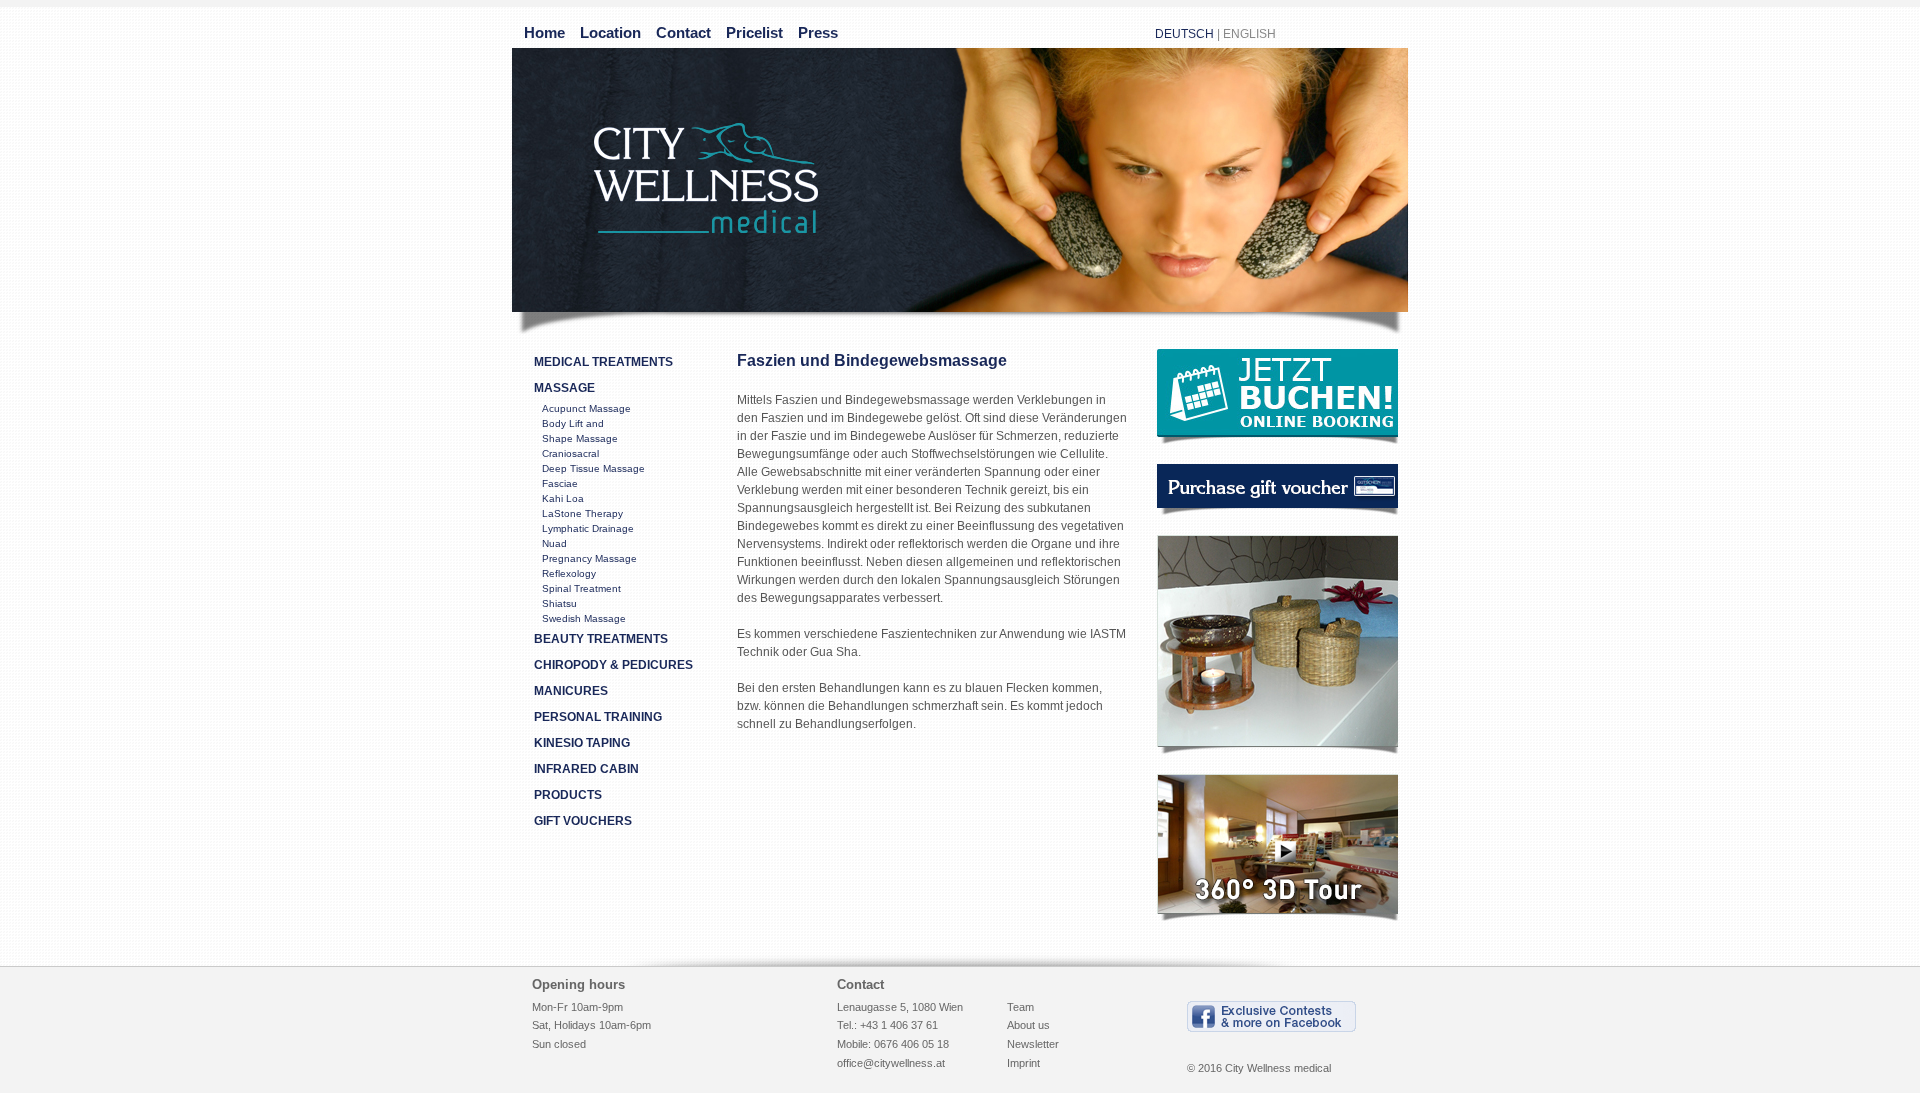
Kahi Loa (563, 498)
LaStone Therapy (582, 513)
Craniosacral (570, 453)
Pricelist (754, 32)
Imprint (1023, 1063)
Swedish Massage (584, 618)
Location (610, 32)
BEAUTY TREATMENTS (601, 639)
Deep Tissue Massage (593, 468)
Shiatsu (559, 603)
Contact (683, 32)
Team (1020, 1007)
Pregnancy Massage (589, 558)
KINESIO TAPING (582, 743)
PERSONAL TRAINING (598, 717)
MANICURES (571, 691)
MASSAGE (564, 388)
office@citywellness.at (891, 1063)
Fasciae (560, 483)
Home (544, 32)
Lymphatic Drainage (588, 528)
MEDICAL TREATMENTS (603, 362)
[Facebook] (1271, 1032)
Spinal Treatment (581, 588)
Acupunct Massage (586, 408)
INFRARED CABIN (586, 769)
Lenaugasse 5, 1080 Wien (900, 1007)
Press (818, 32)
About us (1028, 1025)
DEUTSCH (1184, 34)
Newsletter (1033, 1044)
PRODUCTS (568, 795)
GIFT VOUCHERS (583, 821)
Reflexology (569, 573)
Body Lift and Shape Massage (580, 431)
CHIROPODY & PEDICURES (613, 665)
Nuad (554, 543)
